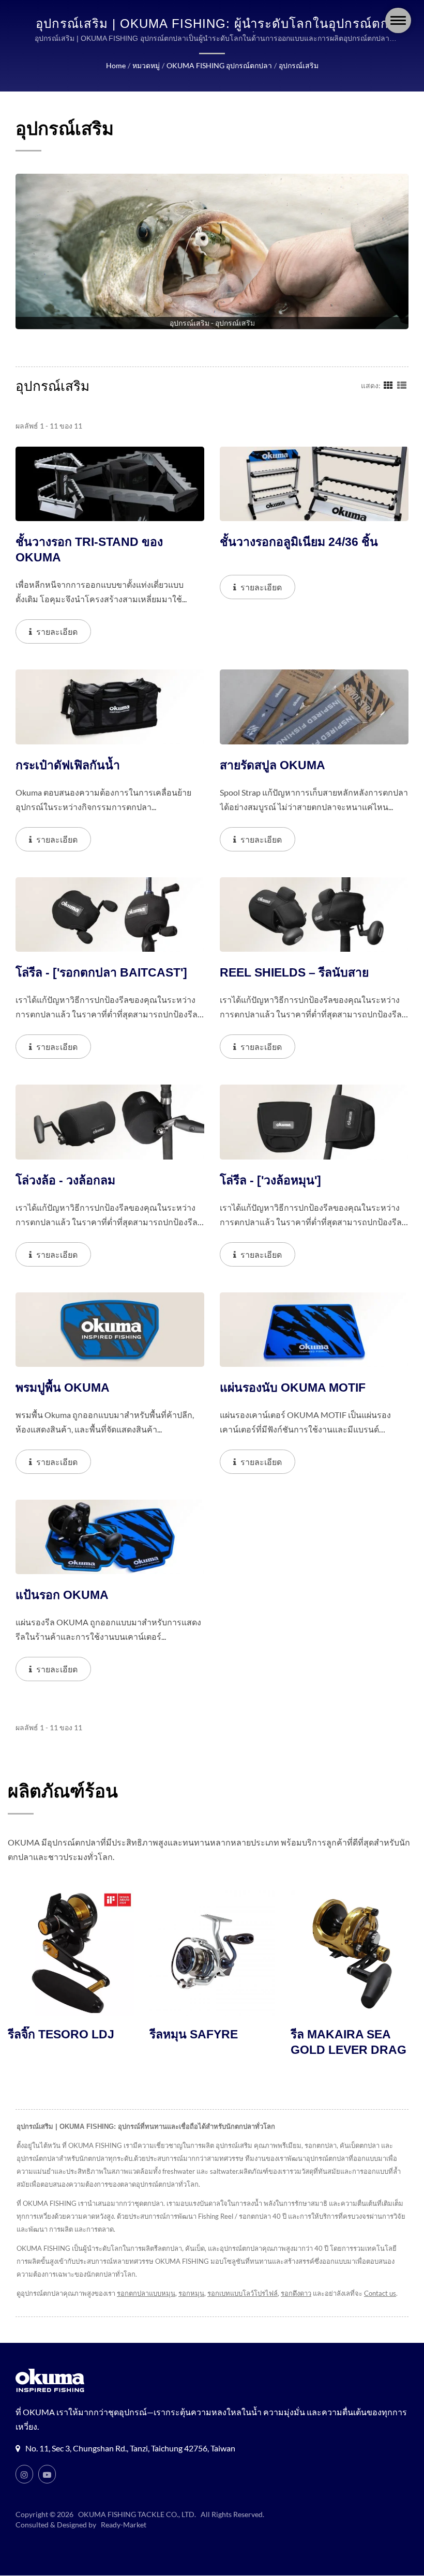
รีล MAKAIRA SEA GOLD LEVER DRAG (246, 2042)
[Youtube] (47, 2474)
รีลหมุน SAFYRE (91, 2034)
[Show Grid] (388, 385)
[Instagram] (24, 2474)
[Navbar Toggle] (398, 20)
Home (116, 65)
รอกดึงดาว (296, 2293)
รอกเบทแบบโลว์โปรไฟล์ (243, 2293)
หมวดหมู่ (146, 65)
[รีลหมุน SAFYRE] (109, 1953)
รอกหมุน (191, 2293)
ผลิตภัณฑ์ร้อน (63, 1791)
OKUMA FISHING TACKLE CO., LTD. (137, 2514)
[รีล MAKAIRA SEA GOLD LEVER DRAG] (251, 1953)
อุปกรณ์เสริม (299, 65)
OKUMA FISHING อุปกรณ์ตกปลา (219, 65)
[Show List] (402, 385)
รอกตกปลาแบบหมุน (146, 2293)
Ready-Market (124, 2525)
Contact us (380, 2293)
